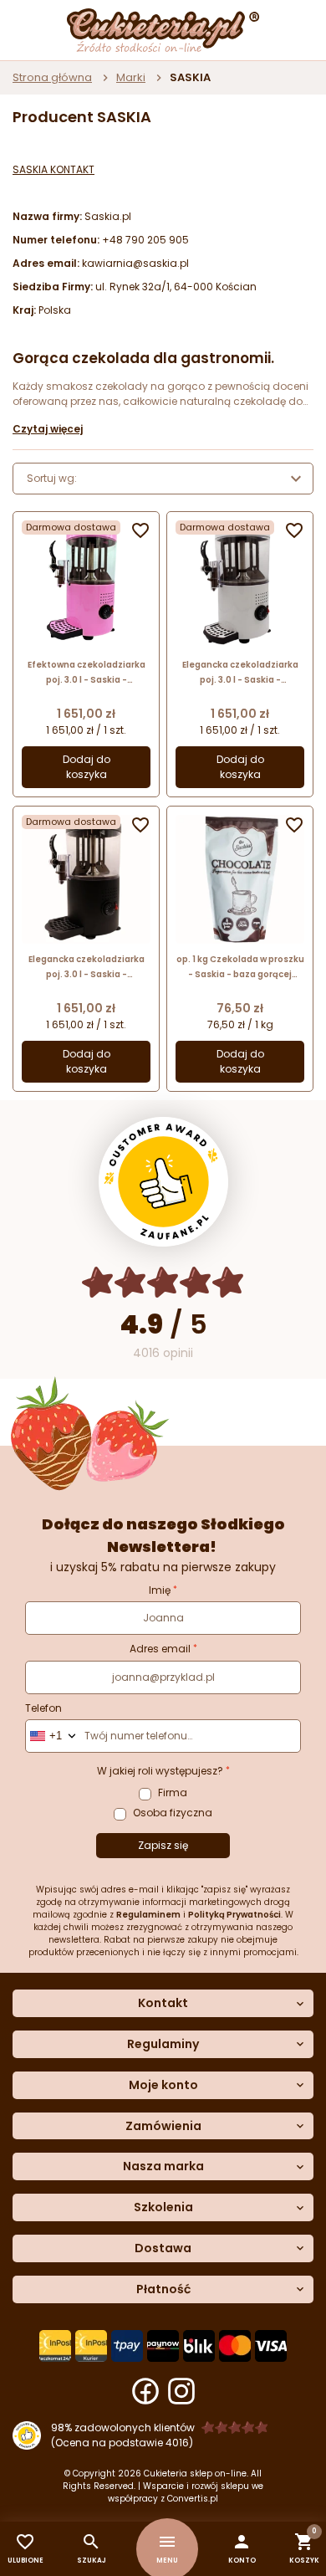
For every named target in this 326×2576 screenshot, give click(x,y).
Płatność (163, 2289)
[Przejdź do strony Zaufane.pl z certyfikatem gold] (163, 1182)
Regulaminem (148, 1915)
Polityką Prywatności (234, 1915)
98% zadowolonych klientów (123, 2427)
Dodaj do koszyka (87, 767)
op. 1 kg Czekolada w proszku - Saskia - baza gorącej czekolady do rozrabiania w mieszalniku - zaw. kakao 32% (240, 968)
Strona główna (52, 77)
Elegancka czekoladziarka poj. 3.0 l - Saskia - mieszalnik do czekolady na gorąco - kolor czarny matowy (86, 968)
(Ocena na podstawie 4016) (122, 2443)
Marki (131, 77)
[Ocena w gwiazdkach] (163, 1282)
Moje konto (163, 2085)
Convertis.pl (193, 2499)
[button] (242, 2549)
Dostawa (163, 2248)
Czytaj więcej (48, 429)
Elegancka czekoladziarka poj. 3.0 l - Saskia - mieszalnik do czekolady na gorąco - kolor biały (240, 673)
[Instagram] (181, 2391)
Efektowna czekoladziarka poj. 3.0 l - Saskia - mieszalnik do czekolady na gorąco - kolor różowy (86, 673)
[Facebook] (145, 2391)
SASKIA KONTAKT (53, 169)
